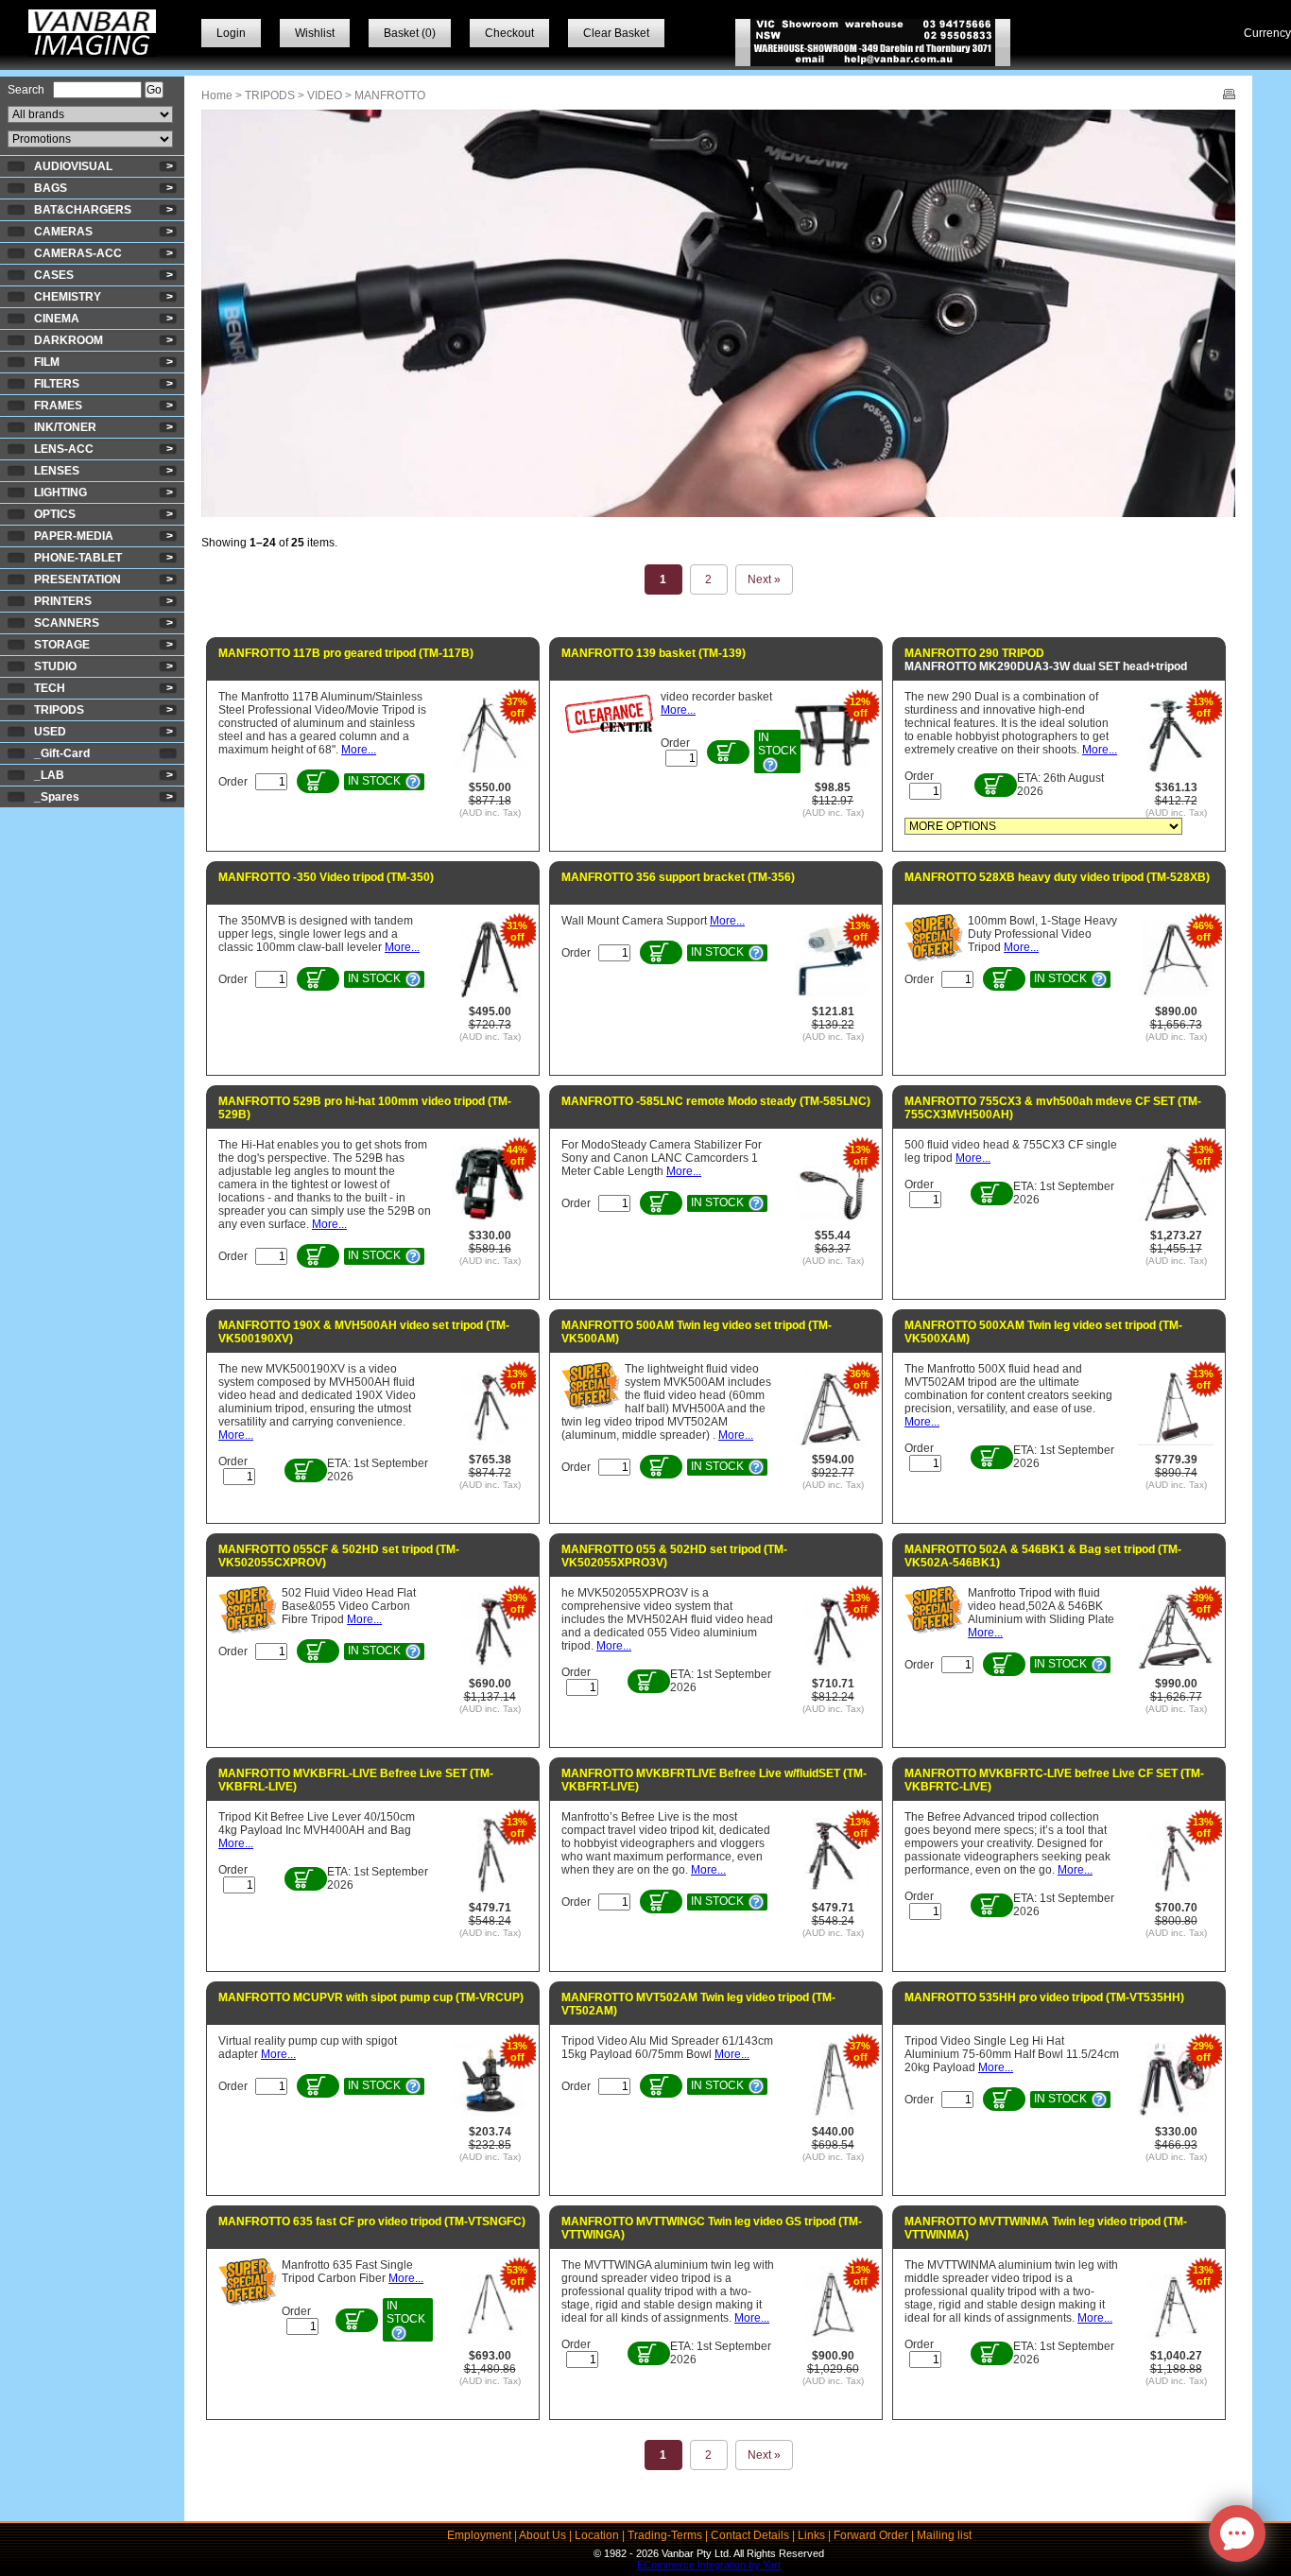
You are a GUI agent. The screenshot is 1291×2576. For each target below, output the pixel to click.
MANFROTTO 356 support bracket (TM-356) (678, 877)
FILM (47, 362)
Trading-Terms (665, 2535)
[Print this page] (1229, 95)
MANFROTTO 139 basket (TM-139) (654, 653)
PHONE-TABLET (78, 558)
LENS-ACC (64, 449)
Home (217, 95)
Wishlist (315, 33)
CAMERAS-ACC (78, 253)
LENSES (57, 471)
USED (50, 732)
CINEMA (57, 319)
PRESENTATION (77, 579)
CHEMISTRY (68, 297)
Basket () (410, 33)
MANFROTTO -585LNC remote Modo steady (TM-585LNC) (716, 1101)
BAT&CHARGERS (83, 210)
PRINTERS (63, 601)
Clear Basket (616, 33)
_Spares (57, 797)
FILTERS (57, 384)
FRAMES (58, 406)
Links (811, 2535)
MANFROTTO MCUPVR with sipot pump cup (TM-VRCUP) (371, 1997)
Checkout (509, 33)
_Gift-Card (62, 753)
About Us (542, 2535)
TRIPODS (59, 710)
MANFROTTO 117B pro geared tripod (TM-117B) (346, 653)
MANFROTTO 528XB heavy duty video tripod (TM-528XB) (1057, 877)
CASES (54, 275)
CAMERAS (63, 232)
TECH (50, 688)
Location (597, 2535)
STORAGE (62, 645)
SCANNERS (67, 623)
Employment (479, 2535)
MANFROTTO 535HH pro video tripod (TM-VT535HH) (1044, 1997)
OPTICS (55, 514)
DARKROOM (69, 340)
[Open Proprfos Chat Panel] (1237, 2533)
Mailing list (944, 2535)
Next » (764, 579)
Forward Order (871, 2535)
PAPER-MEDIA (74, 536)
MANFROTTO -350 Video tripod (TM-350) (326, 877)
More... (359, 750)
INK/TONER (65, 427)
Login (231, 33)
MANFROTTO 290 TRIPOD (974, 653)
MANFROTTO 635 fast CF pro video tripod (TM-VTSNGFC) (372, 2222)
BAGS (51, 188)
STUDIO (55, 666)
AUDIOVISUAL (73, 166)
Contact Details (750, 2535)
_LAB (49, 775)
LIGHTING (60, 493)
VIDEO (325, 95)
